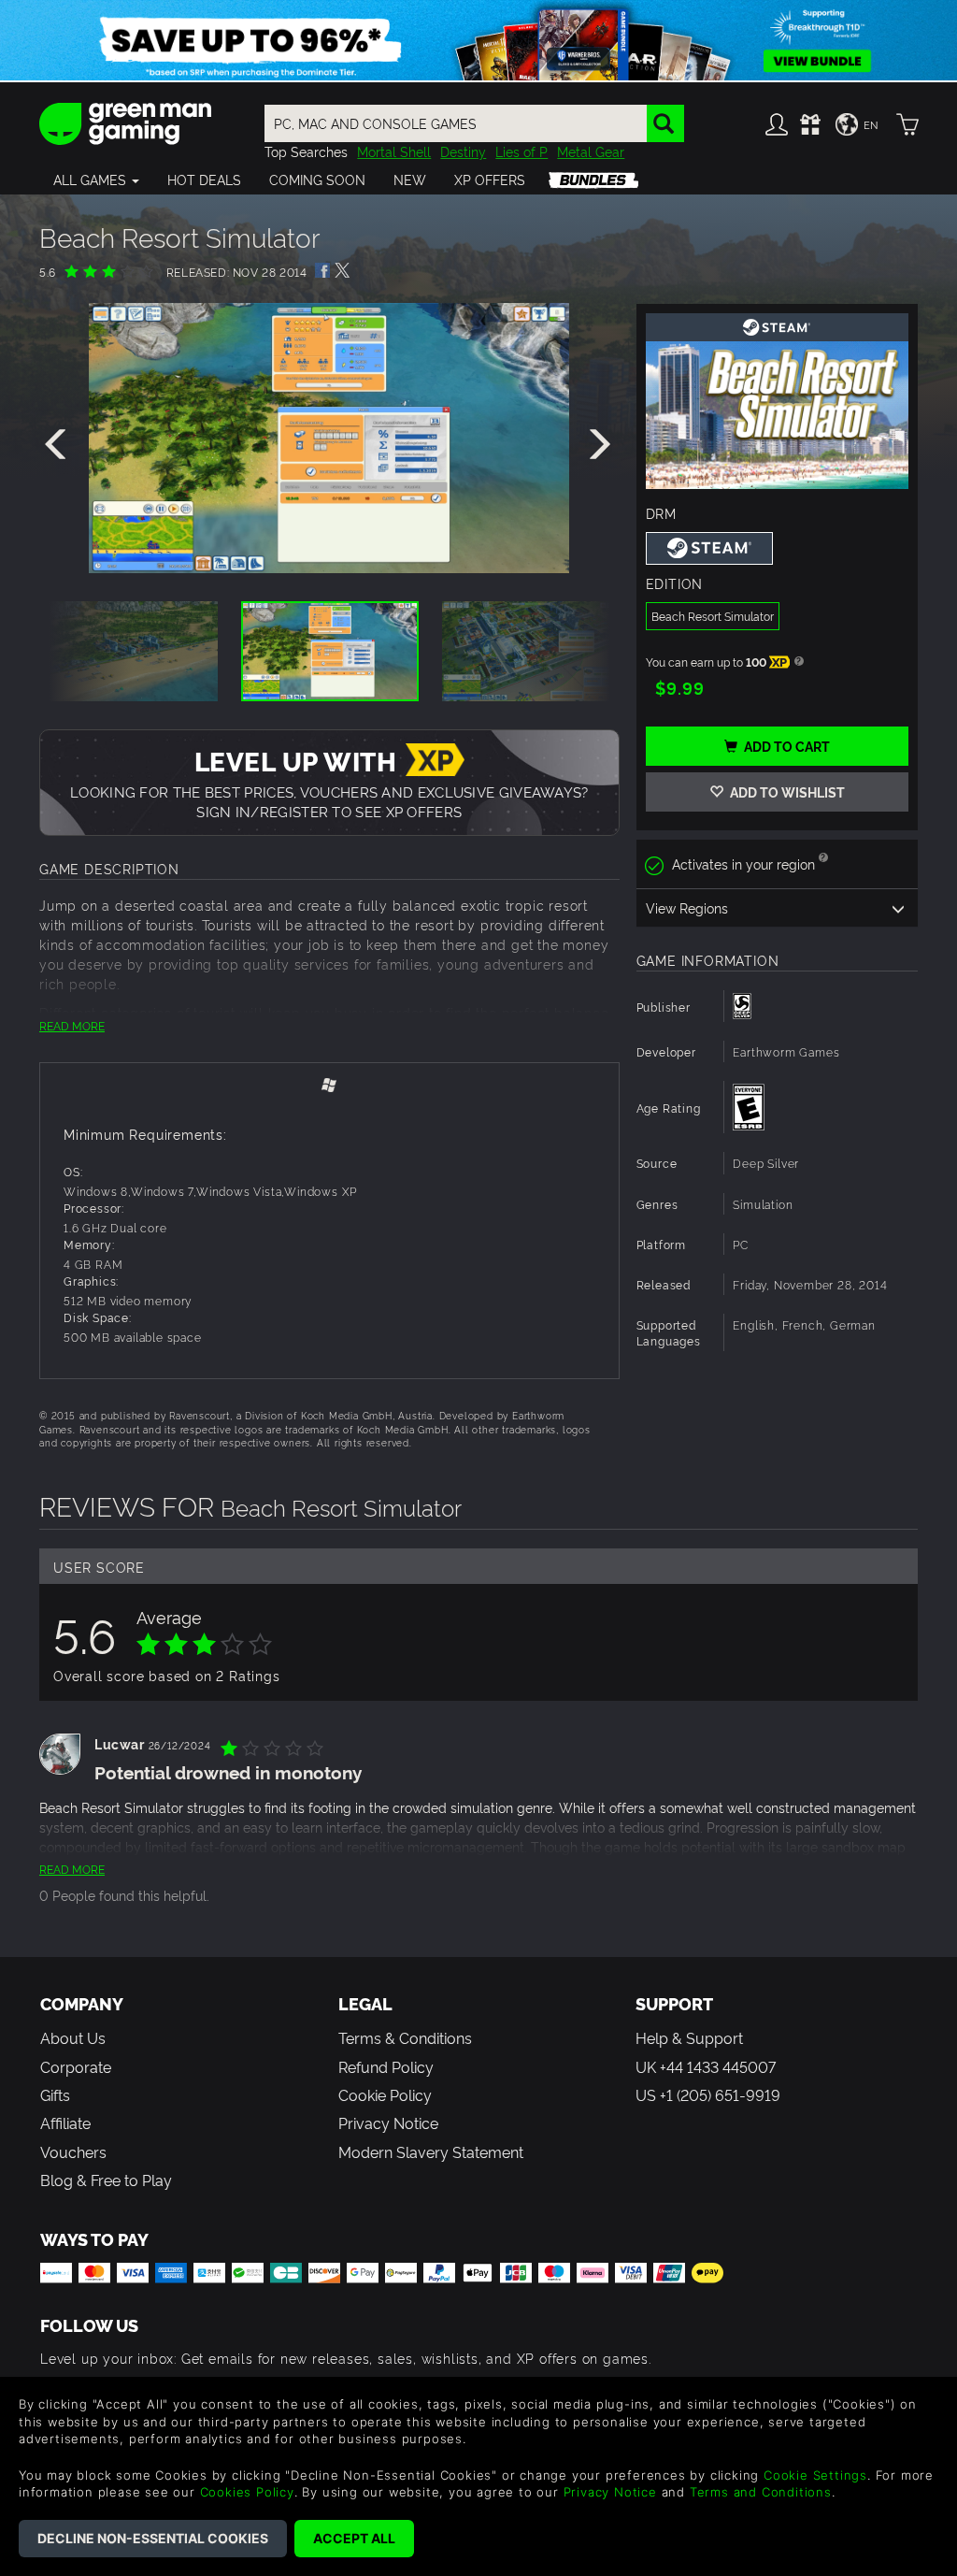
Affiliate (65, 2123)
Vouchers (73, 2151)
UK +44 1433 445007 (706, 2066)
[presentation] (59, 445)
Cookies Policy (247, 2492)
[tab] (329, 1083)
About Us (73, 2037)
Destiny (463, 151)
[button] (96, 180)
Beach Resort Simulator (713, 616)
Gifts (55, 2094)
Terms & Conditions (405, 2037)
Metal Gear (591, 151)
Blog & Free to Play (106, 2180)
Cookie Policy (385, 2094)
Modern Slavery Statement (431, 2151)
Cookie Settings (815, 2475)
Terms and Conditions (761, 2492)
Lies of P (521, 151)
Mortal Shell (394, 151)
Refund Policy (386, 2066)
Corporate (76, 2066)
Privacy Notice (388, 2123)
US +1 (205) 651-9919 (708, 2094)
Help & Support (689, 2037)
